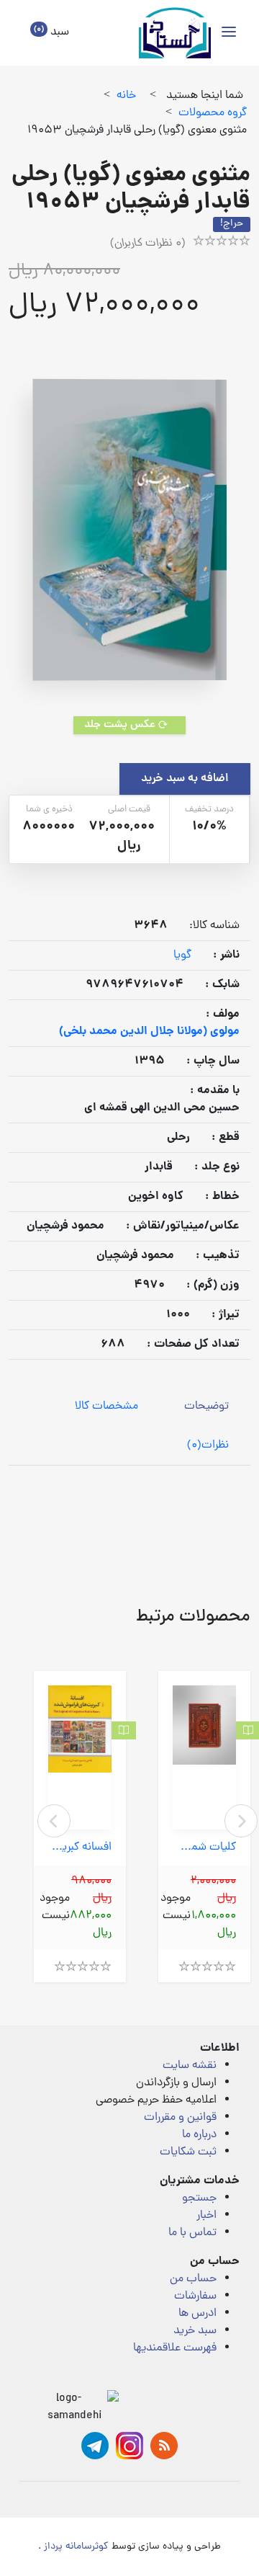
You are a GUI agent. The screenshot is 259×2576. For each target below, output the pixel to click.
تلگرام (95, 2446)
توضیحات (206, 1407)
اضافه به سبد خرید (185, 779)
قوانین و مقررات (180, 2118)
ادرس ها (197, 2314)
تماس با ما (192, 2233)
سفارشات (195, 2296)
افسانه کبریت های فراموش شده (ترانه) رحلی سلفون (80, 1848)
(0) (208, 1445)
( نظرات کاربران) (148, 244)
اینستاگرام (129, 2446)
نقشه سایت (190, 2066)
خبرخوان (164, 2446)
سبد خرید (195, 2331)
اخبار (206, 2216)
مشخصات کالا (106, 1407)
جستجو (199, 2198)
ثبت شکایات (188, 2152)
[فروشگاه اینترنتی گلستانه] (175, 33)
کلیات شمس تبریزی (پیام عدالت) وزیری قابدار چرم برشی (204, 1848)
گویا (182, 955)
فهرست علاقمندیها (175, 2348)
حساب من (193, 2279)
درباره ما (199, 2135)
